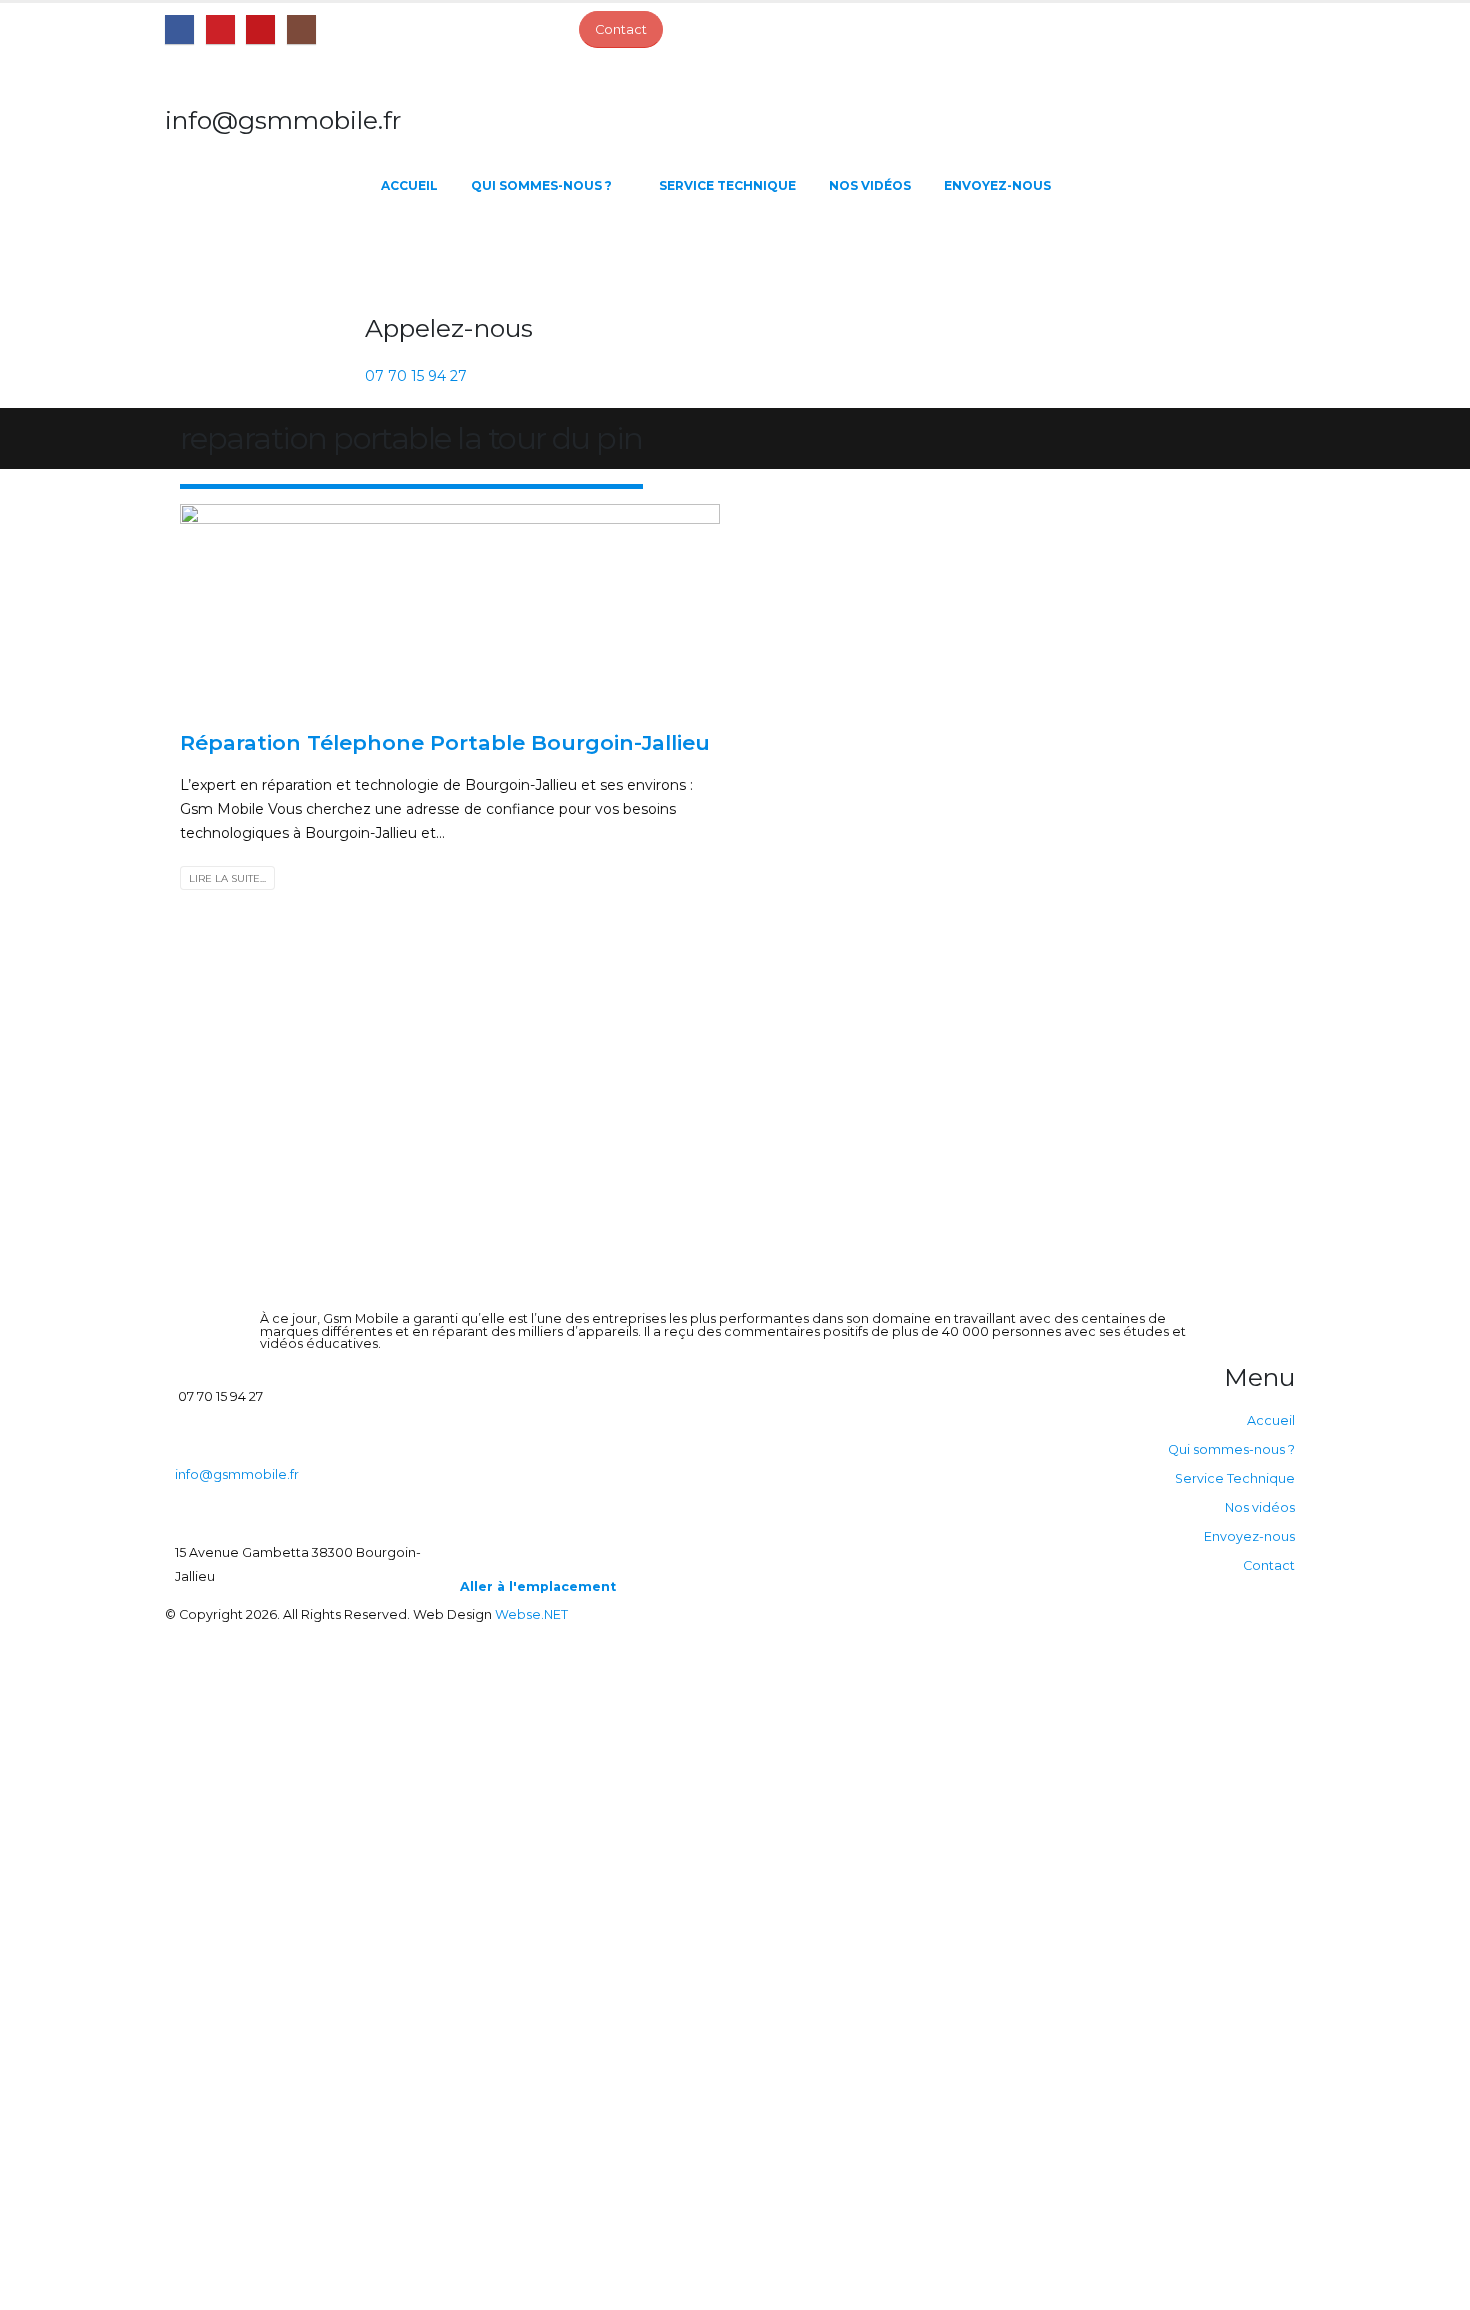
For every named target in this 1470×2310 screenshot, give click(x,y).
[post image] (450, 609)
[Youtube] (260, 29)
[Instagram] (301, 29)
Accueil (409, 185)
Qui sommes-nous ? (541, 185)
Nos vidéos (870, 185)
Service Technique (727, 185)
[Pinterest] (220, 29)
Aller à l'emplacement (538, 1586)
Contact (1269, 1565)
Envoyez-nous (997, 185)
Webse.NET (531, 1614)
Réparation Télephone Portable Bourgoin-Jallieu (445, 742)
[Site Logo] (265, 256)
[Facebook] (179, 29)
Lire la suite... (227, 878)
